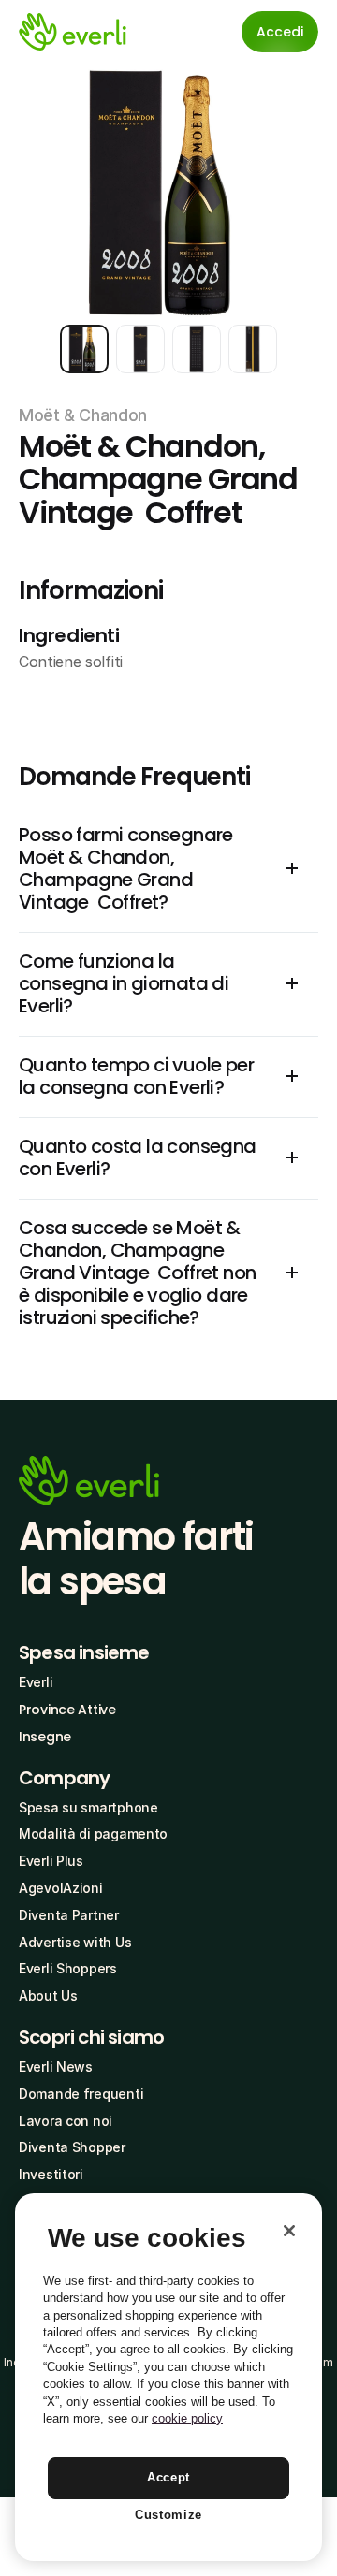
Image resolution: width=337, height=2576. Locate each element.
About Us (48, 1995)
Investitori (51, 2174)
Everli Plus (51, 1861)
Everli (36, 1682)
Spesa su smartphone (88, 1807)
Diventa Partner (69, 1915)
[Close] (289, 2231)
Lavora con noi (66, 2121)
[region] (168, 2377)
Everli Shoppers (68, 1968)
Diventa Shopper (72, 2147)
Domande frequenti (81, 2094)
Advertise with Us (75, 1942)
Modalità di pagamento (93, 1834)
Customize (168, 2515)
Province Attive (67, 1710)
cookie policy (187, 2418)
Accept (168, 2477)
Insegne (45, 1737)
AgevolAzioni (61, 1888)
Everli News (56, 2067)
